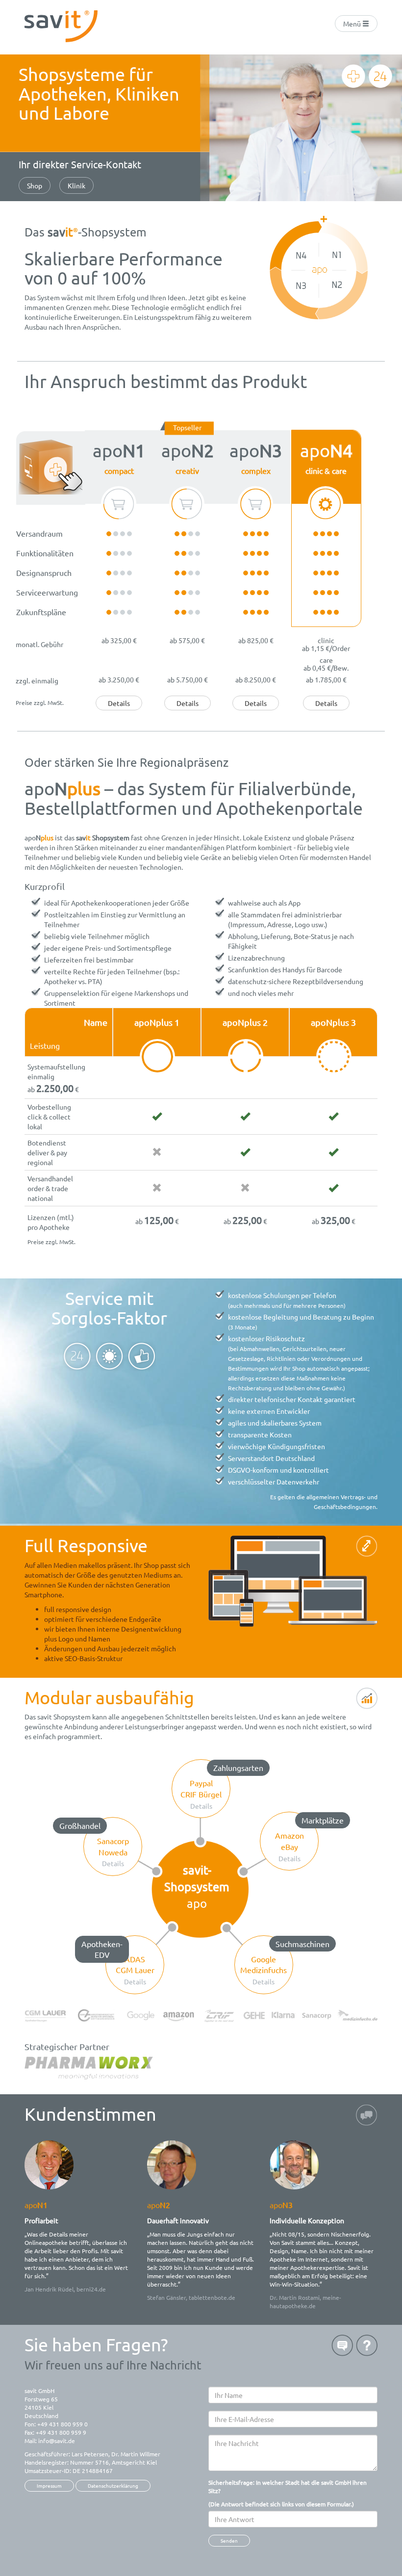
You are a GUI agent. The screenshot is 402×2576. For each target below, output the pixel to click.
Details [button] (119, 703)
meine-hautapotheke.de (305, 2302)
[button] (201, 1789)
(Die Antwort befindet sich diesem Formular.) (288, 2493)
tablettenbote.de (212, 2297)
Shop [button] (35, 185)
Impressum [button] (49, 2485)
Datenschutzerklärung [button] (113, 2485)
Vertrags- (353, 1497)
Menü (353, 24)
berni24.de (91, 2289)
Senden (229, 2540)
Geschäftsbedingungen (345, 1507)
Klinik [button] (76, 185)
